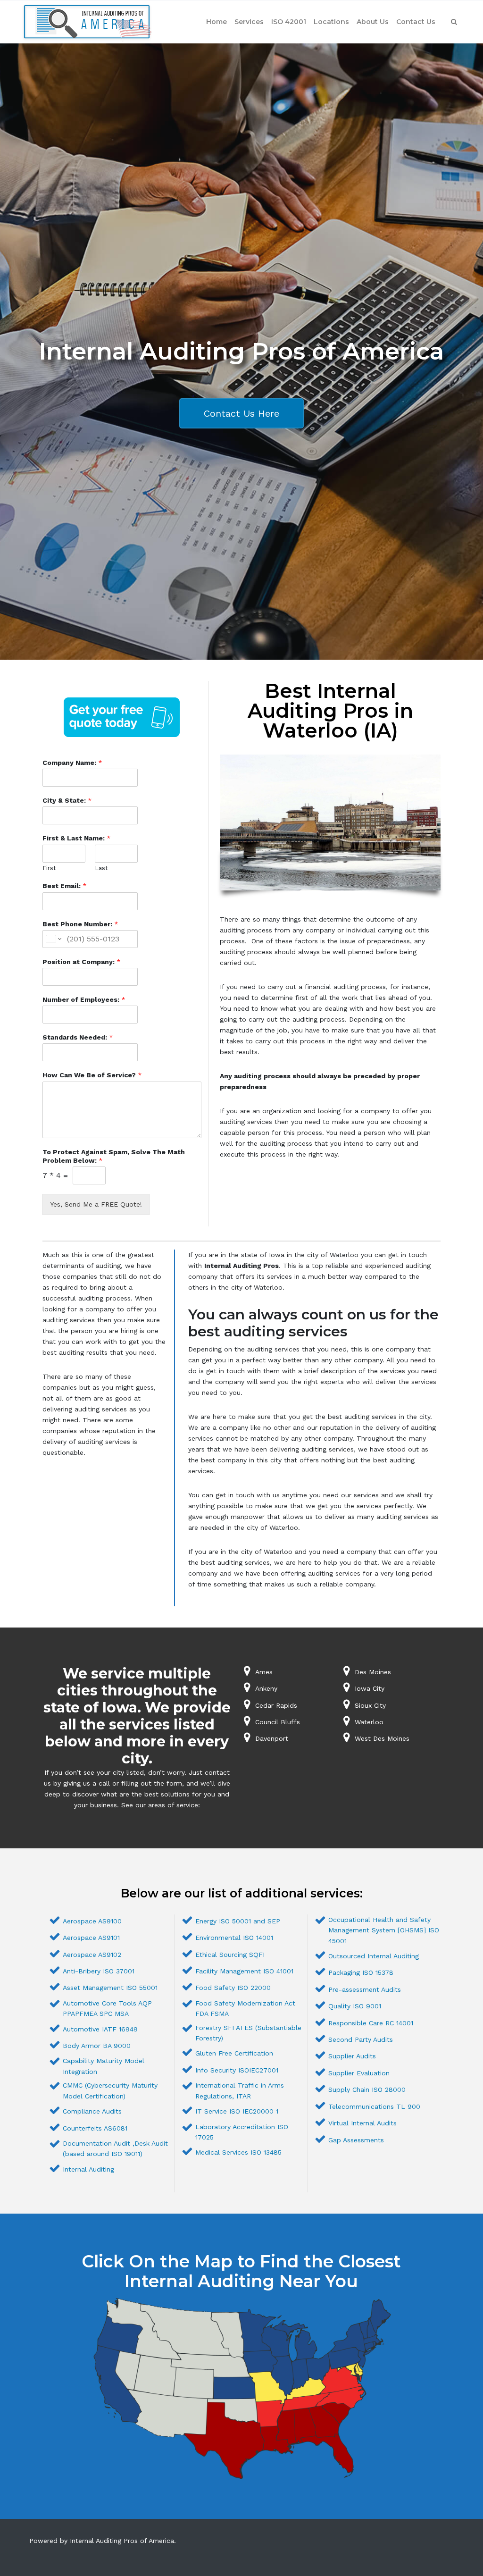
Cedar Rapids (276, 1705)
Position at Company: (82, 962)
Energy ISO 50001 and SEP (238, 1921)
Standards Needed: (78, 1037)
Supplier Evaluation (359, 2073)
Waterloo (369, 1722)
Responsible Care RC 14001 (371, 2023)
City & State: (67, 800)
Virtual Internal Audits (362, 2123)
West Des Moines (382, 1738)
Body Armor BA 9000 (97, 2046)
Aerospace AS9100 (92, 1921)
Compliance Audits (92, 2111)
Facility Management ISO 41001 (244, 1971)
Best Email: (65, 886)
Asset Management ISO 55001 (110, 1988)
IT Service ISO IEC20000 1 (237, 2111)
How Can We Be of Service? (92, 1075)
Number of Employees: (84, 999)
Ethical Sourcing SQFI (230, 1955)
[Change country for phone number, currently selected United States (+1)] (53, 939)
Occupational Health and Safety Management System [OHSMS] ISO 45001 (384, 1930)
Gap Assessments (356, 2140)
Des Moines (373, 1672)
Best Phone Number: (80, 924)
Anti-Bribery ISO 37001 (99, 1971)
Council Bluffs (278, 1722)
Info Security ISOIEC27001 (237, 2070)
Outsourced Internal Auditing (374, 1956)
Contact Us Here (241, 413)
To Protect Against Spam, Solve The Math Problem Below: (114, 1156)
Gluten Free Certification (234, 2053)
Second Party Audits (361, 2039)
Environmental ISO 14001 (234, 1938)
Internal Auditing (88, 2169)
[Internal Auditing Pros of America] (87, 22)
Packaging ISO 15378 (361, 1972)
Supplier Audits (352, 2056)
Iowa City (370, 1688)
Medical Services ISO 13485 (238, 2152)
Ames (264, 1672)
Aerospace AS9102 (92, 1955)
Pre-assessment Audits (365, 1989)
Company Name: (72, 763)
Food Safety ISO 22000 (233, 1988)
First (49, 868)
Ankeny (266, 1688)
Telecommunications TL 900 (374, 2106)
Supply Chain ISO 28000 (367, 2089)
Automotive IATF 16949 (100, 2029)
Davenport (272, 1738)
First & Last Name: (77, 838)
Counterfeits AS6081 (95, 2128)
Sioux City (370, 1705)
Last (101, 868)
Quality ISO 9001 (355, 2006)
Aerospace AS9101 (91, 1938)
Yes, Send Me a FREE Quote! (96, 1204)
